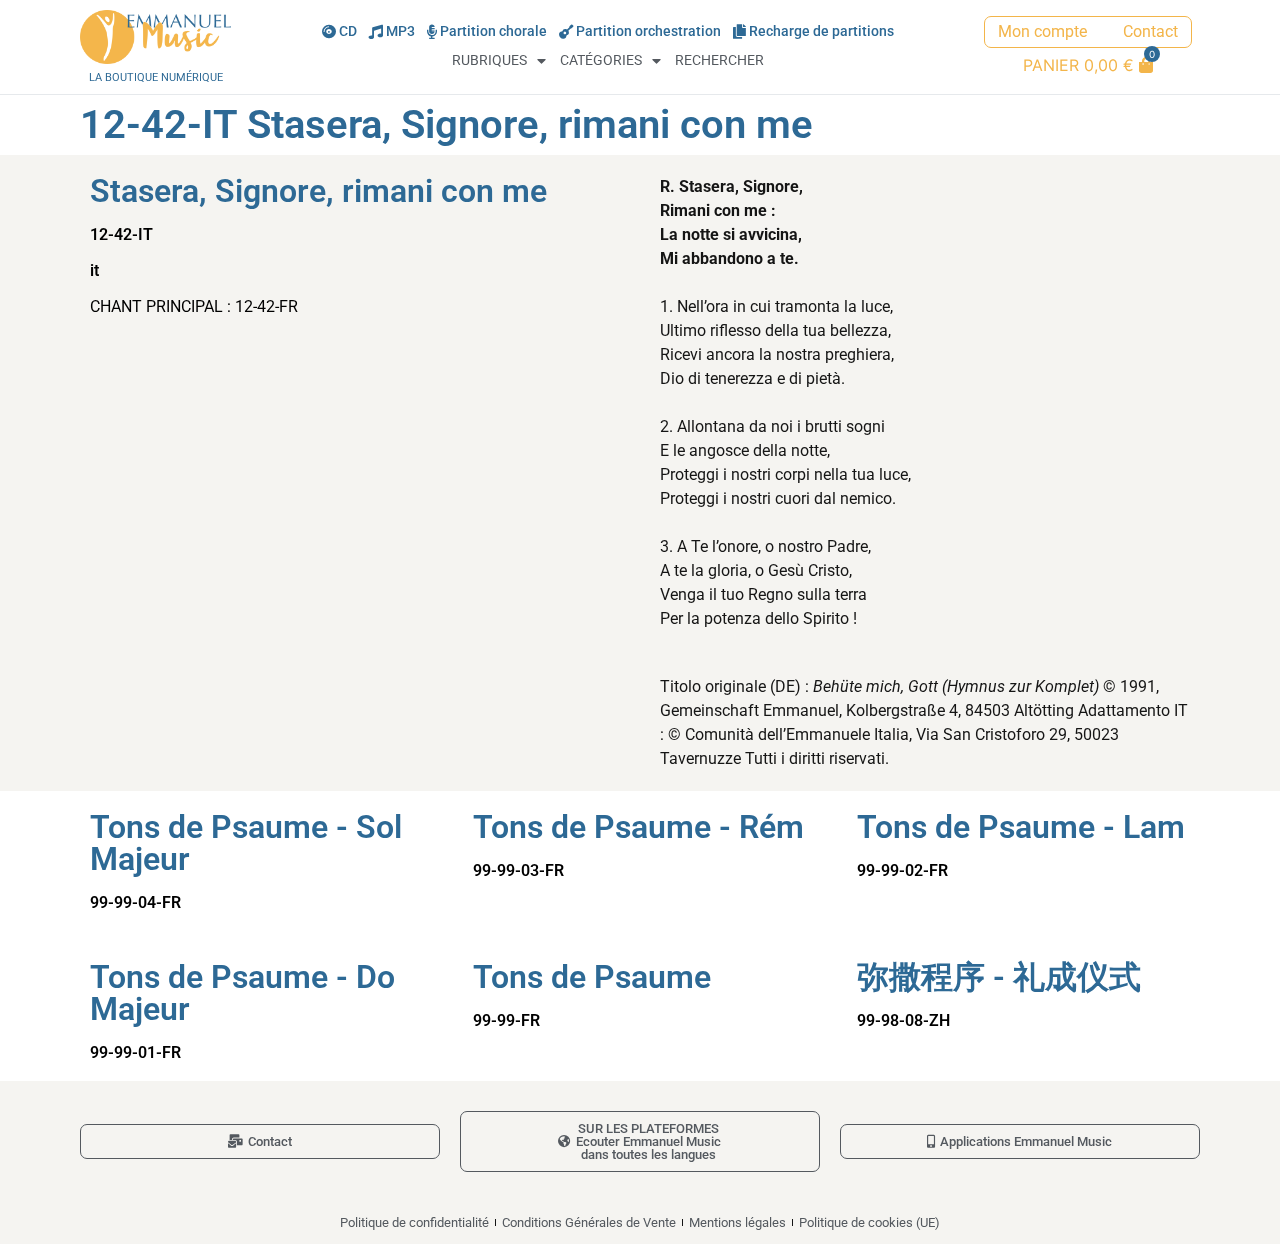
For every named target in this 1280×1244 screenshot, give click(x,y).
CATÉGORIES (601, 60)
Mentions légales (737, 1222)
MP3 (400, 31)
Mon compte (1042, 31)
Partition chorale (493, 31)
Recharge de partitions (821, 31)
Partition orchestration (648, 31)
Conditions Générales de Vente (589, 1222)
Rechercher (719, 60)
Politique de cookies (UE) (869, 1222)
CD (348, 31)
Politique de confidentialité (414, 1222)
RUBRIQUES (489, 60)
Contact (1150, 31)
